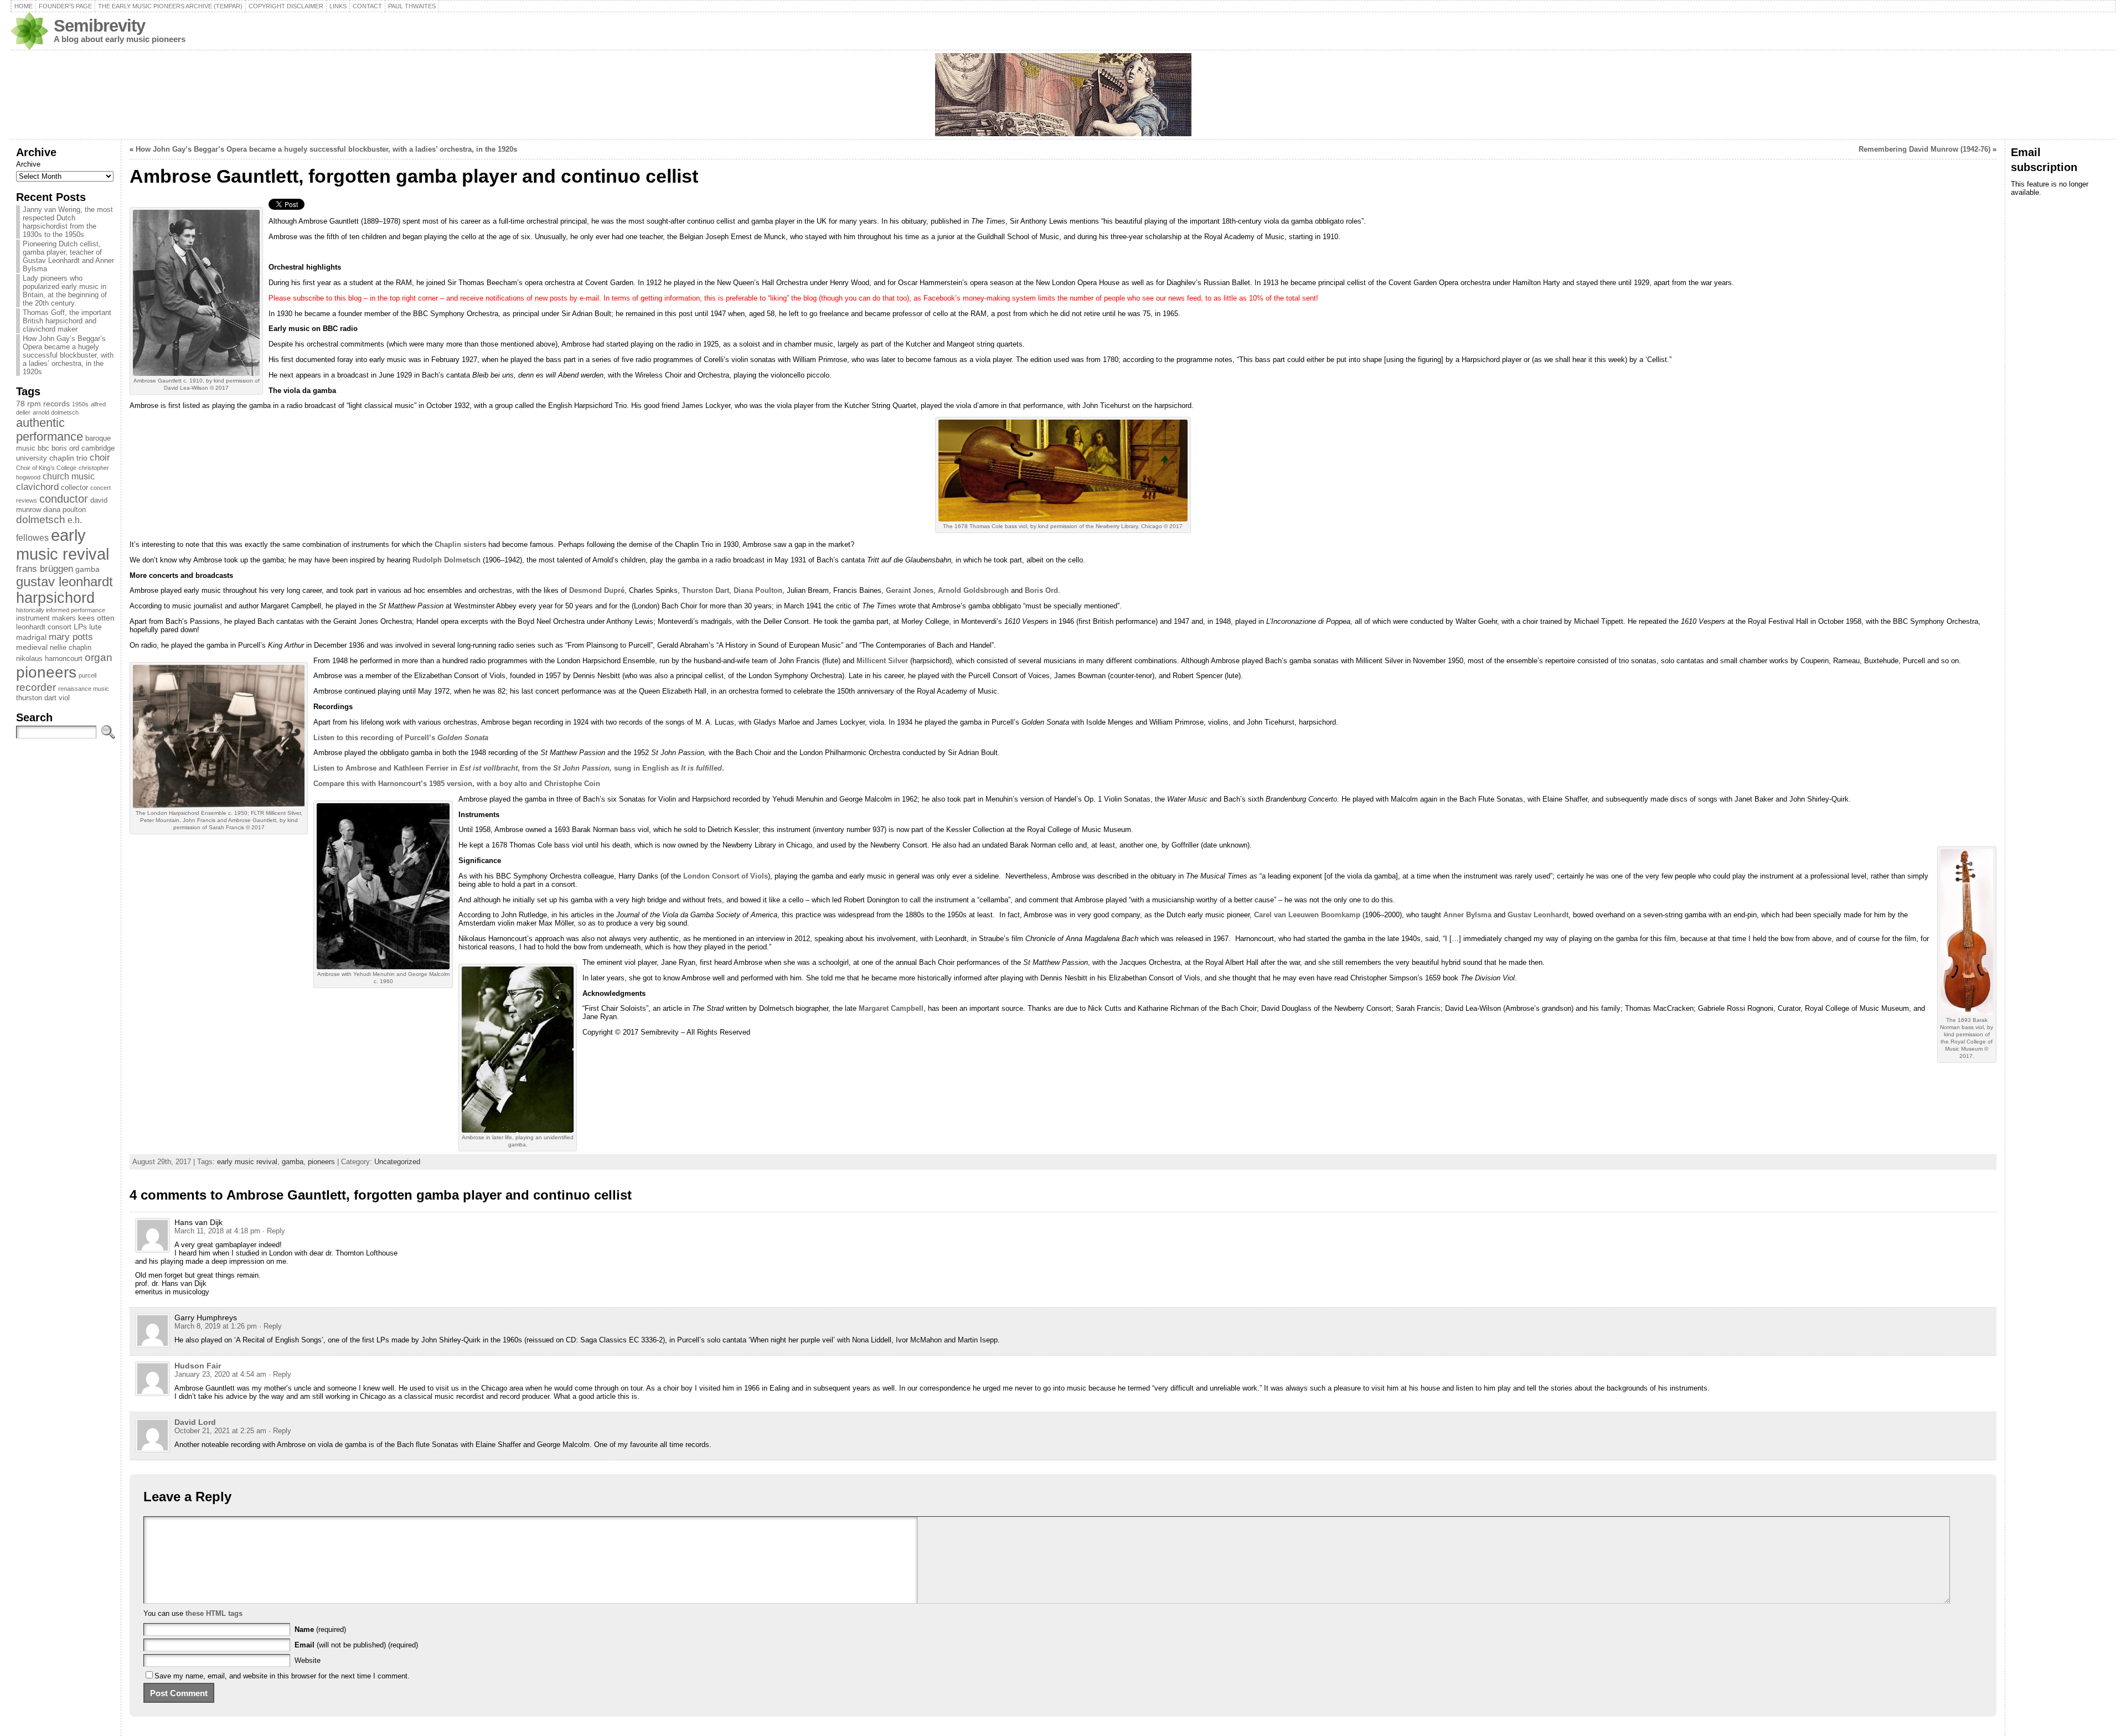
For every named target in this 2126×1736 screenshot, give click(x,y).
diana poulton (64, 510)
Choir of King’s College (46, 468)
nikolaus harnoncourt (49, 659)
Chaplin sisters (460, 544)
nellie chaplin (71, 648)
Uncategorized (397, 1162)
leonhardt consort (44, 627)
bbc (43, 448)
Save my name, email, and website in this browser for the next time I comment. (282, 1676)
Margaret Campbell (891, 1008)
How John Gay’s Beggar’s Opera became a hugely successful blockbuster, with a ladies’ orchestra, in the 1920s (68, 355)
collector (74, 488)
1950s (80, 404)
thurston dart (36, 698)
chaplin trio (68, 458)
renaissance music (84, 689)
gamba (87, 569)
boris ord (65, 448)
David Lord (195, 1422)
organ (99, 657)
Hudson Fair (198, 1366)
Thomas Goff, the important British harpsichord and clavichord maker (67, 321)
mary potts (71, 637)
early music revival (63, 544)
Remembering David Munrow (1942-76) (1924, 149)
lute (96, 627)
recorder (36, 687)
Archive (28, 164)
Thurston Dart (706, 590)
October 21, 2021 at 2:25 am (220, 1431)
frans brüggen (45, 569)
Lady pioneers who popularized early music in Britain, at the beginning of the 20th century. (65, 291)
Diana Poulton (758, 590)
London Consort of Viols (726, 876)
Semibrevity (99, 26)
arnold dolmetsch (56, 412)
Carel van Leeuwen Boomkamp (1307, 915)
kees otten (96, 618)
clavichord (37, 487)
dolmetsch (41, 520)
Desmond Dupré (597, 590)
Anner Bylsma (1467, 915)
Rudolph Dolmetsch (447, 560)
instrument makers (46, 618)
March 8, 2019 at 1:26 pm (216, 1326)
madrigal (31, 637)
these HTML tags (214, 1613)
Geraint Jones (910, 590)
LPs (80, 627)
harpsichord (55, 598)
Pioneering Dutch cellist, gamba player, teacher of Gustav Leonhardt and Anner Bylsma (68, 256)
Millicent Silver (882, 661)
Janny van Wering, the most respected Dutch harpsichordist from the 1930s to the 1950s (68, 222)
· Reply (274, 1231)
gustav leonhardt (64, 582)
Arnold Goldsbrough (974, 590)
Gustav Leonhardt (1538, 915)
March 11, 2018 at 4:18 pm (217, 1231)
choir (100, 458)
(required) (320, 1629)
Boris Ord (1041, 590)
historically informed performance (61, 610)
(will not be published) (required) (356, 1645)
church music (69, 476)
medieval (32, 647)
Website (308, 1660)
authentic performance (50, 430)
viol (64, 698)
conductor (64, 499)
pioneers (46, 672)
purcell (87, 675)
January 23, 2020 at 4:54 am (220, 1374)
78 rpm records (43, 404)
